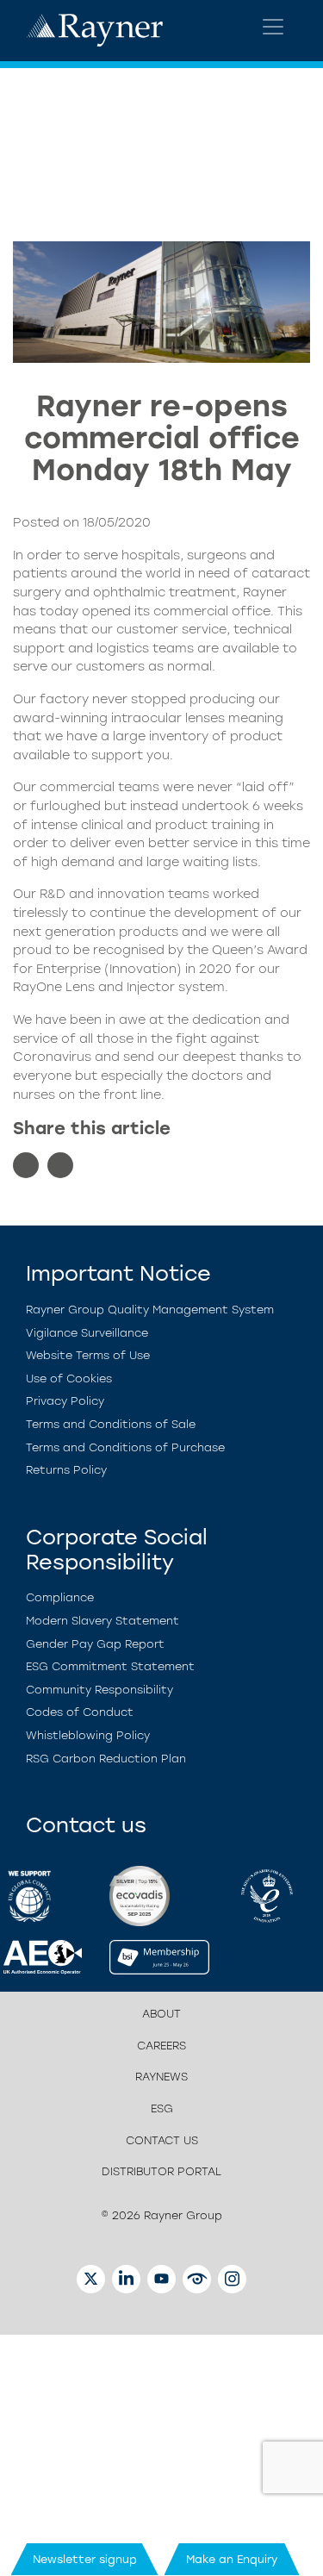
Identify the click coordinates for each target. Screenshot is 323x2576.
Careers (161, 2046)
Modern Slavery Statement (102, 1621)
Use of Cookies (69, 1378)
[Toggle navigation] (273, 27)
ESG (162, 2108)
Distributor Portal (161, 2171)
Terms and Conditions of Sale (111, 1424)
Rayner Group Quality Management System (150, 1310)
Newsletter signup (85, 2559)
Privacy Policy (65, 1401)
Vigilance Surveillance (87, 1333)
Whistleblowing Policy (88, 1735)
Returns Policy (66, 1470)
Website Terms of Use (88, 1355)
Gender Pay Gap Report (95, 1644)
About (161, 2014)
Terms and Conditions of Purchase (125, 1447)
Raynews (161, 2077)
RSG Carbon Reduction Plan (106, 1759)
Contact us (162, 2140)
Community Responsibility (99, 1690)
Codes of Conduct (80, 1712)
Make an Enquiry (232, 2559)
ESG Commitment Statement (110, 1666)
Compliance (60, 1597)
